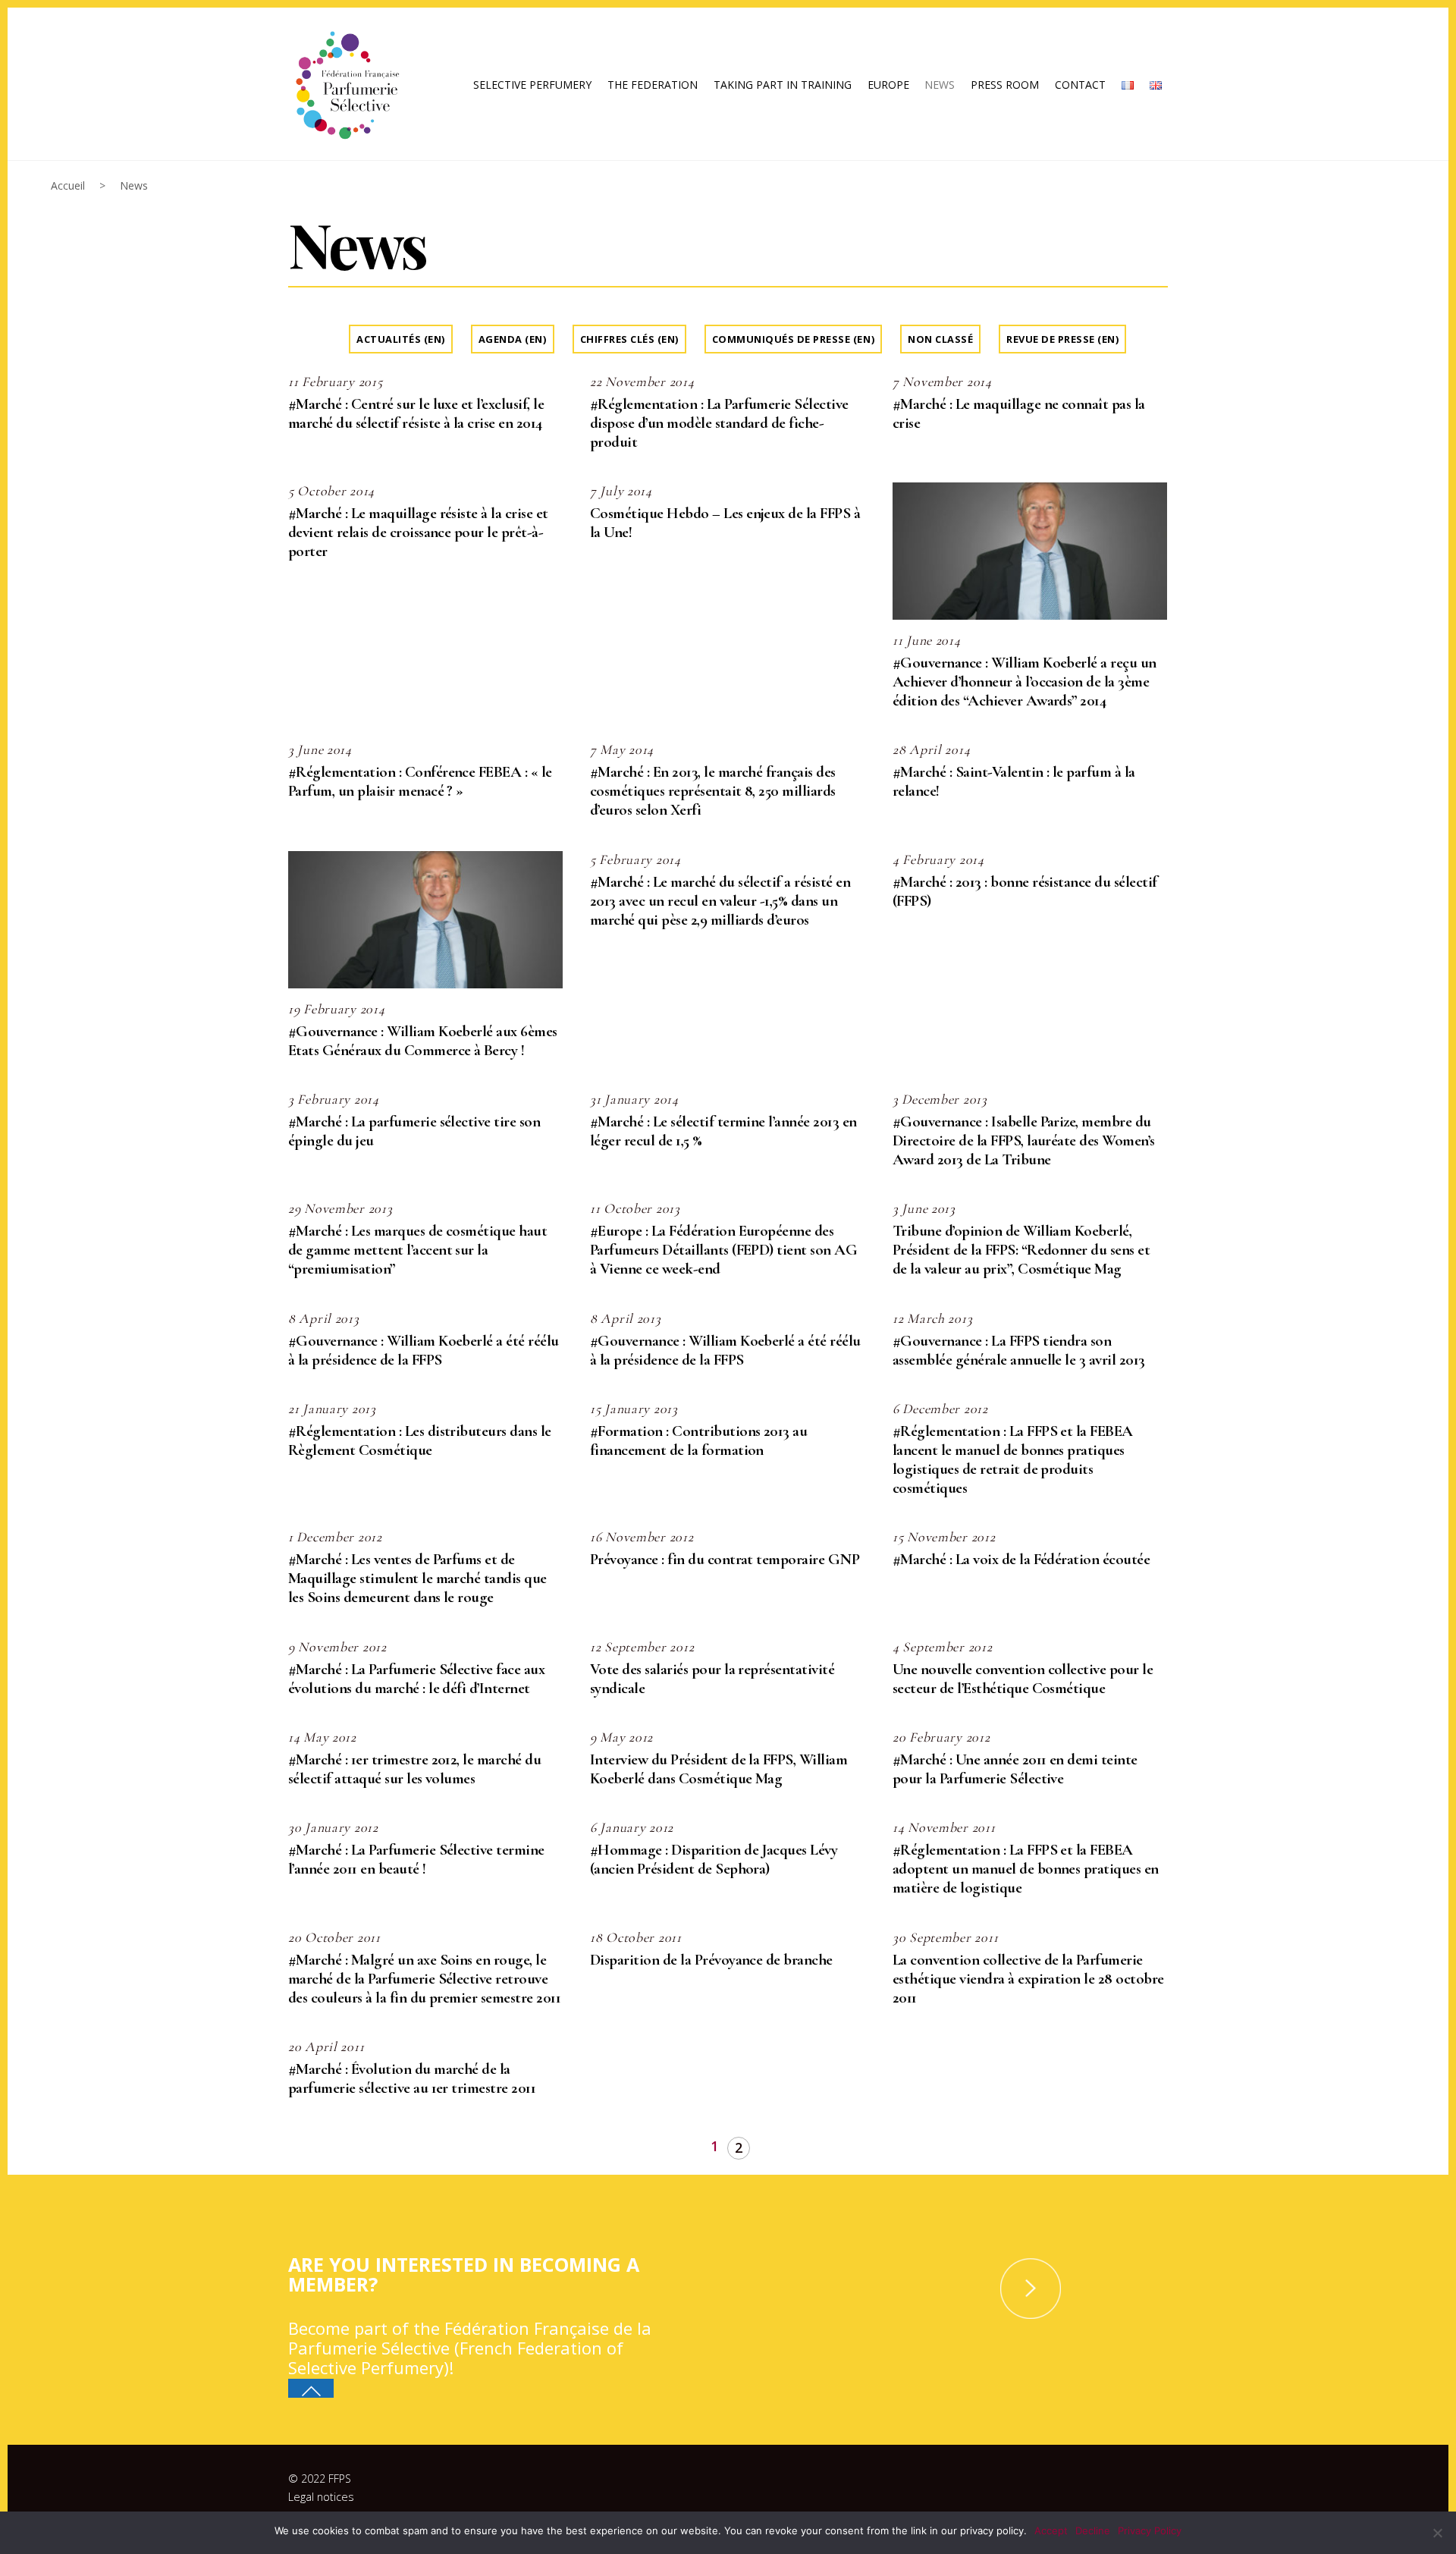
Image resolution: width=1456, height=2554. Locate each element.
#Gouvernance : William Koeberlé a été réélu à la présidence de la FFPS (424, 1350)
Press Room (1005, 85)
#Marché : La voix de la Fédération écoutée (1021, 1559)
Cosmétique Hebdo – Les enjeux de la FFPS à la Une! (725, 523)
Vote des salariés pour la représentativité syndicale (712, 1679)
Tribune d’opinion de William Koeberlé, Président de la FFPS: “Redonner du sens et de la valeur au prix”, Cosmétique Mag (1021, 1250)
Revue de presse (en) (1062, 339)
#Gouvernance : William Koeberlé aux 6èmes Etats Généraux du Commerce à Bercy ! (423, 1041)
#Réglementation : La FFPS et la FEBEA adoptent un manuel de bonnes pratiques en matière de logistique (1026, 1869)
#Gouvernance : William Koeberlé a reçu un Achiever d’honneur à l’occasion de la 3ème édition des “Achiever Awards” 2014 (1025, 682)
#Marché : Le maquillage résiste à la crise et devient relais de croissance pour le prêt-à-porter (418, 532)
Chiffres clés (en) (629, 339)
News (940, 85)
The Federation (653, 85)
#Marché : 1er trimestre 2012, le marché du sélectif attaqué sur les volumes (414, 1769)
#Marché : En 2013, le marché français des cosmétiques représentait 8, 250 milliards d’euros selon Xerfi (713, 791)
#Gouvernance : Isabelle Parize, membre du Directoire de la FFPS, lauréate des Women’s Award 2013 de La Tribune (1024, 1140)
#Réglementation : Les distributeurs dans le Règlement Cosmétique (420, 1440)
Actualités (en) (401, 339)
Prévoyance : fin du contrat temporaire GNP (725, 1559)
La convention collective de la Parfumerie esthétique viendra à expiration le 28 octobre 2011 (1028, 1979)
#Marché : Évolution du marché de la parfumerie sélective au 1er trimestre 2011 (412, 2078)
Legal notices (321, 2497)
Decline (1093, 2530)
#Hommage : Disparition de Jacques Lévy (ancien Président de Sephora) (714, 1859)
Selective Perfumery (532, 85)
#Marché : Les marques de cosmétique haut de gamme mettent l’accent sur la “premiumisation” (417, 1250)
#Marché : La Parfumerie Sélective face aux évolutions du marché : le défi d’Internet (416, 1679)
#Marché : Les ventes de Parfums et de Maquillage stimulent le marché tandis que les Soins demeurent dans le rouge (417, 1578)
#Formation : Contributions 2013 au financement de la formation (698, 1440)
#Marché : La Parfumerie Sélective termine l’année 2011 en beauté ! (416, 1859)
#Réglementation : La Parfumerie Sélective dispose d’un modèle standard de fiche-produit (719, 423)
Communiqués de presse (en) (793, 339)
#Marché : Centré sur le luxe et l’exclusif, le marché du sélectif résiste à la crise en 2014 (416, 413)
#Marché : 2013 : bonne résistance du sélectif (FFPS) (1025, 891)
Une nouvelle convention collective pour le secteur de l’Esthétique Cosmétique (1023, 1679)
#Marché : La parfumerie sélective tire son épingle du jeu (414, 1131)
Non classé (940, 339)
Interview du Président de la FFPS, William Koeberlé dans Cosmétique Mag (719, 1769)
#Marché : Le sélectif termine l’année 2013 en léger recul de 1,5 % (723, 1131)
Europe (888, 85)
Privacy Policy (1150, 2530)
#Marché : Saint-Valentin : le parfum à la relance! (1014, 781)
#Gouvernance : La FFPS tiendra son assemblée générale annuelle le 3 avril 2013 (1019, 1350)
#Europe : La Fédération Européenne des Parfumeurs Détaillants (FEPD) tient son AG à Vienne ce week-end (723, 1250)
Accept (1051, 2530)
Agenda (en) (513, 339)
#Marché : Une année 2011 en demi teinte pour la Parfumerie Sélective (1015, 1769)
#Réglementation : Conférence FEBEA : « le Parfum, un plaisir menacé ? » (420, 781)
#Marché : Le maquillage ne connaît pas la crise (1019, 413)
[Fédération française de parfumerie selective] (345, 82)
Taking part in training (783, 85)
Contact (1080, 85)
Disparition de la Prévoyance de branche (711, 1960)
